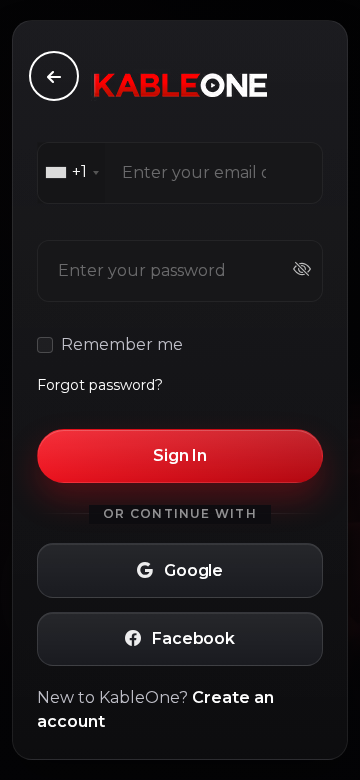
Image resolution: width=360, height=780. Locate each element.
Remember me (122, 344)
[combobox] (71, 173)
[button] (180, 570)
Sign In (180, 455)
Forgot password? (100, 385)
